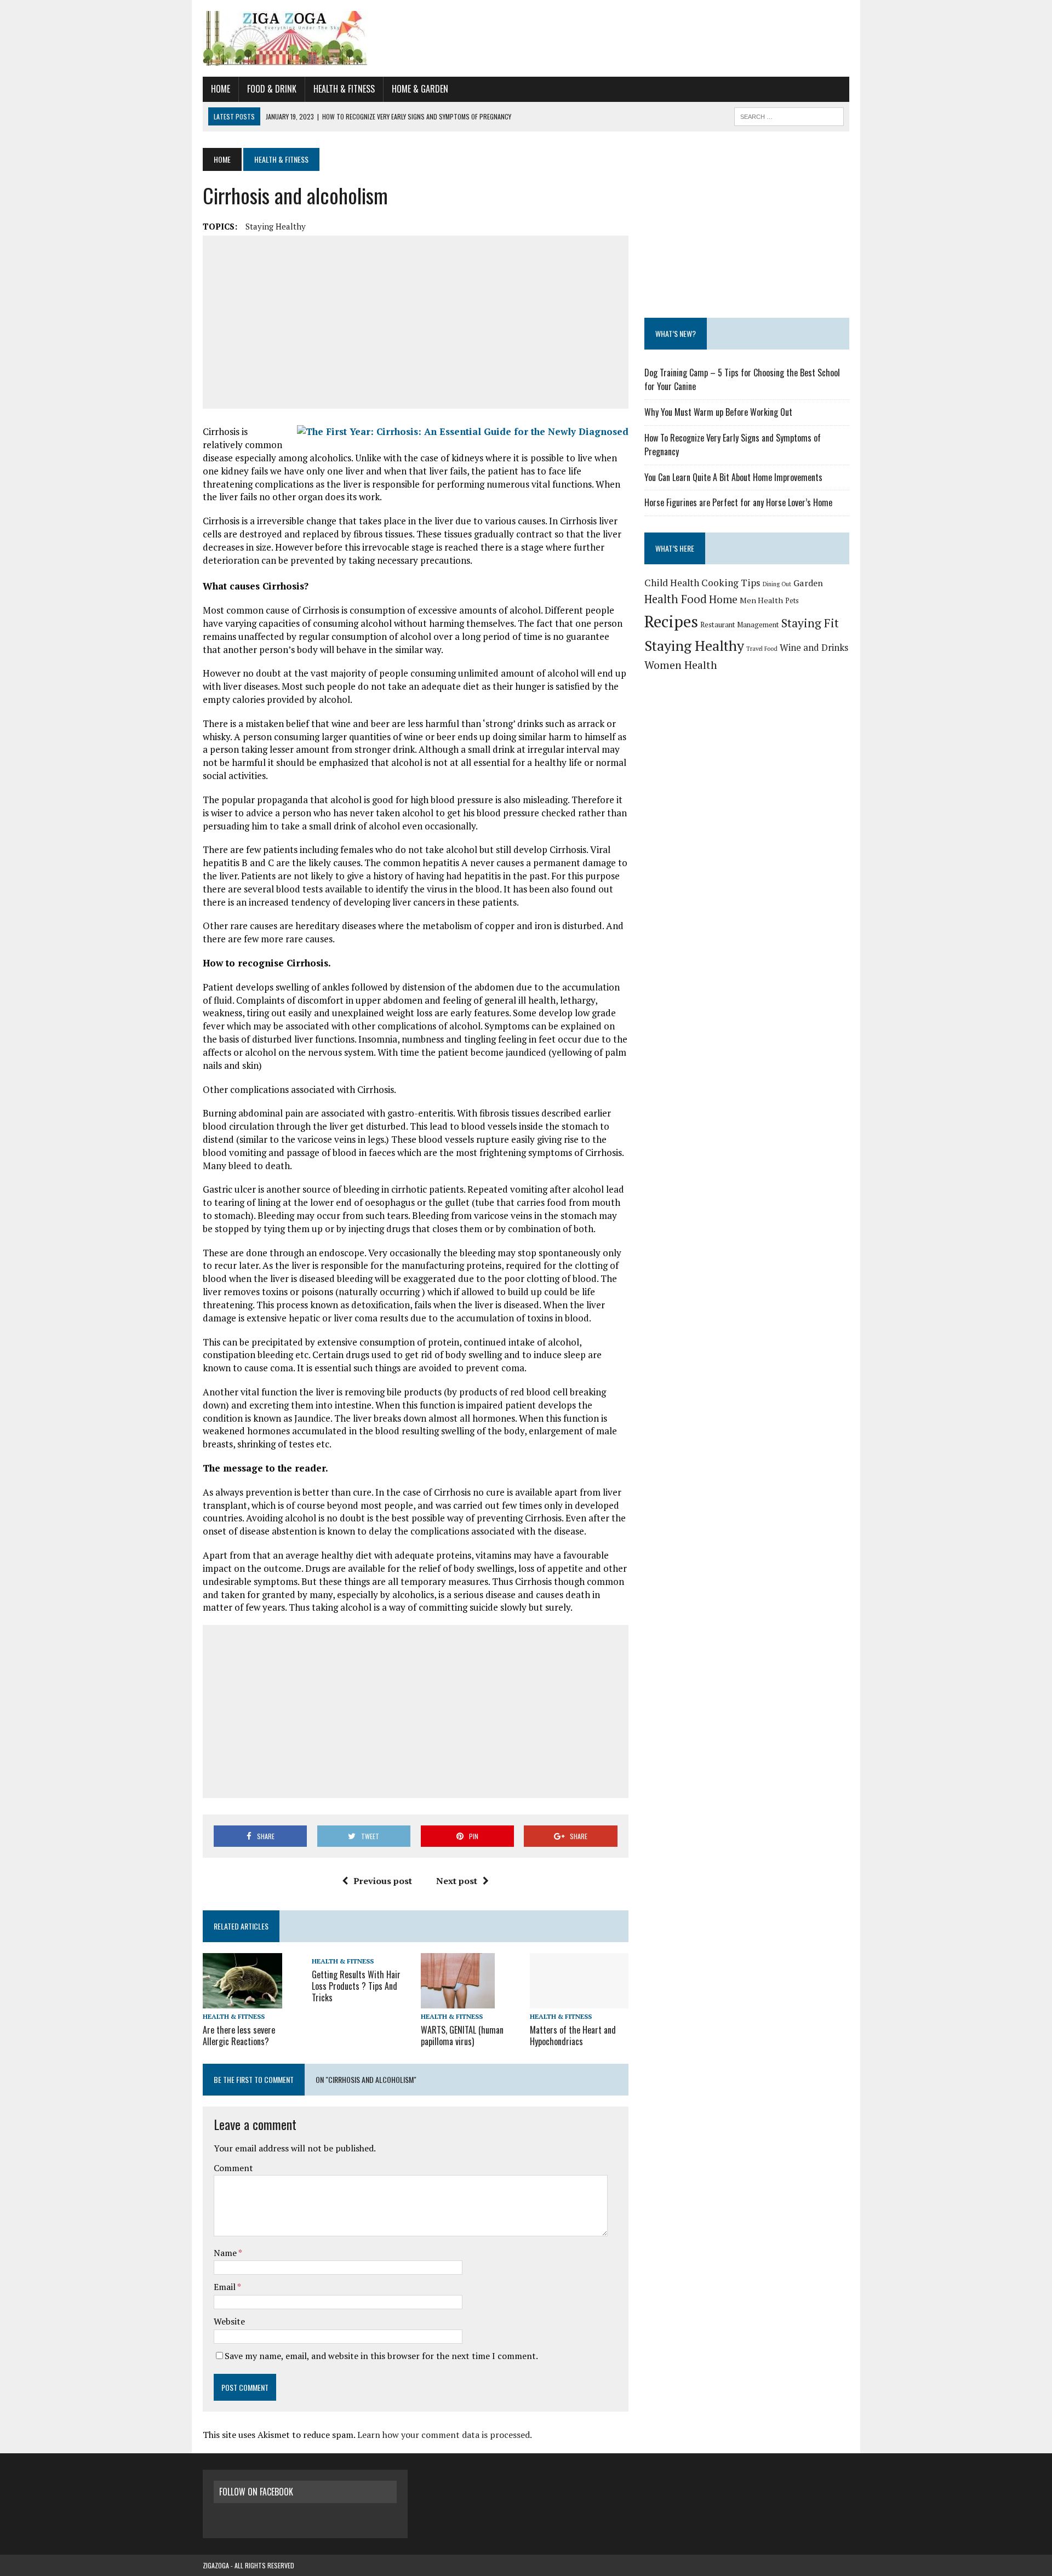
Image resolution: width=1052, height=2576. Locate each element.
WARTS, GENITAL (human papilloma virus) (462, 2036)
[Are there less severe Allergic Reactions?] (242, 2001)
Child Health (672, 583)
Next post (457, 1881)
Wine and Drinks (814, 647)
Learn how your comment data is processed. (445, 2435)
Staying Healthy (276, 226)
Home (221, 89)
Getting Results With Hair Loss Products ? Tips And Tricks (356, 1986)
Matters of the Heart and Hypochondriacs (573, 2036)
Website (229, 2321)
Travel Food (762, 649)
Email (225, 2287)
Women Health (681, 665)
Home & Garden (420, 89)
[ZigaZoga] (526, 38)
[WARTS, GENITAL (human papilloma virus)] (458, 2001)
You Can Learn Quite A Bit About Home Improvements (733, 477)
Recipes (671, 621)
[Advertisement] (416, 322)
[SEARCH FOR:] (789, 115)
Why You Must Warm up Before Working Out (718, 412)
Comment (233, 2168)
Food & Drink (272, 89)
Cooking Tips (731, 583)
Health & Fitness (344, 89)
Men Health (761, 600)
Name (226, 2253)
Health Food (676, 599)
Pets (792, 601)
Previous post (383, 1881)
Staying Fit (810, 623)
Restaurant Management (740, 625)
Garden (808, 583)
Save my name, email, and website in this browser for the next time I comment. (381, 2356)
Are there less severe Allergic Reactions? (239, 2036)
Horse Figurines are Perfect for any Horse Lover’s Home (738, 502)
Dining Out (777, 584)
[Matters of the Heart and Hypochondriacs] (579, 2001)
